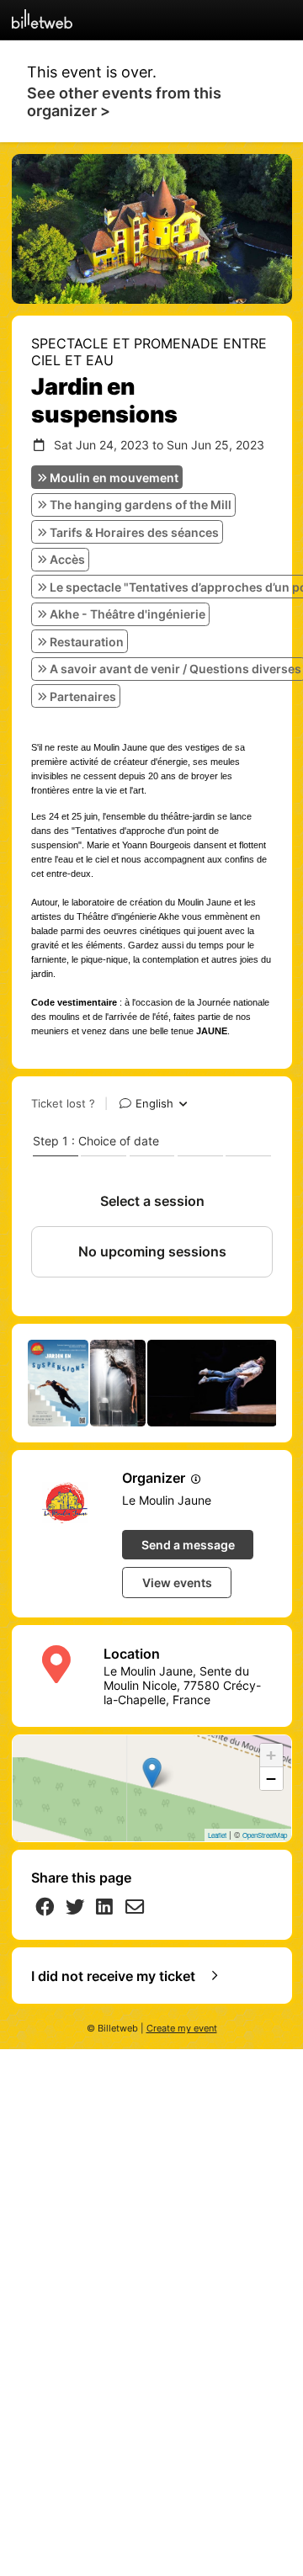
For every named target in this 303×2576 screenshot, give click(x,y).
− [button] (271, 1779)
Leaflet (217, 1835)
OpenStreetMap (265, 1835)
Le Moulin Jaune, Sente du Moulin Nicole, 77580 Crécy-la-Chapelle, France (182, 1685)
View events (177, 1583)
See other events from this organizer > (124, 102)
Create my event (182, 2029)
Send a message (188, 1545)
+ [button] (271, 1755)
